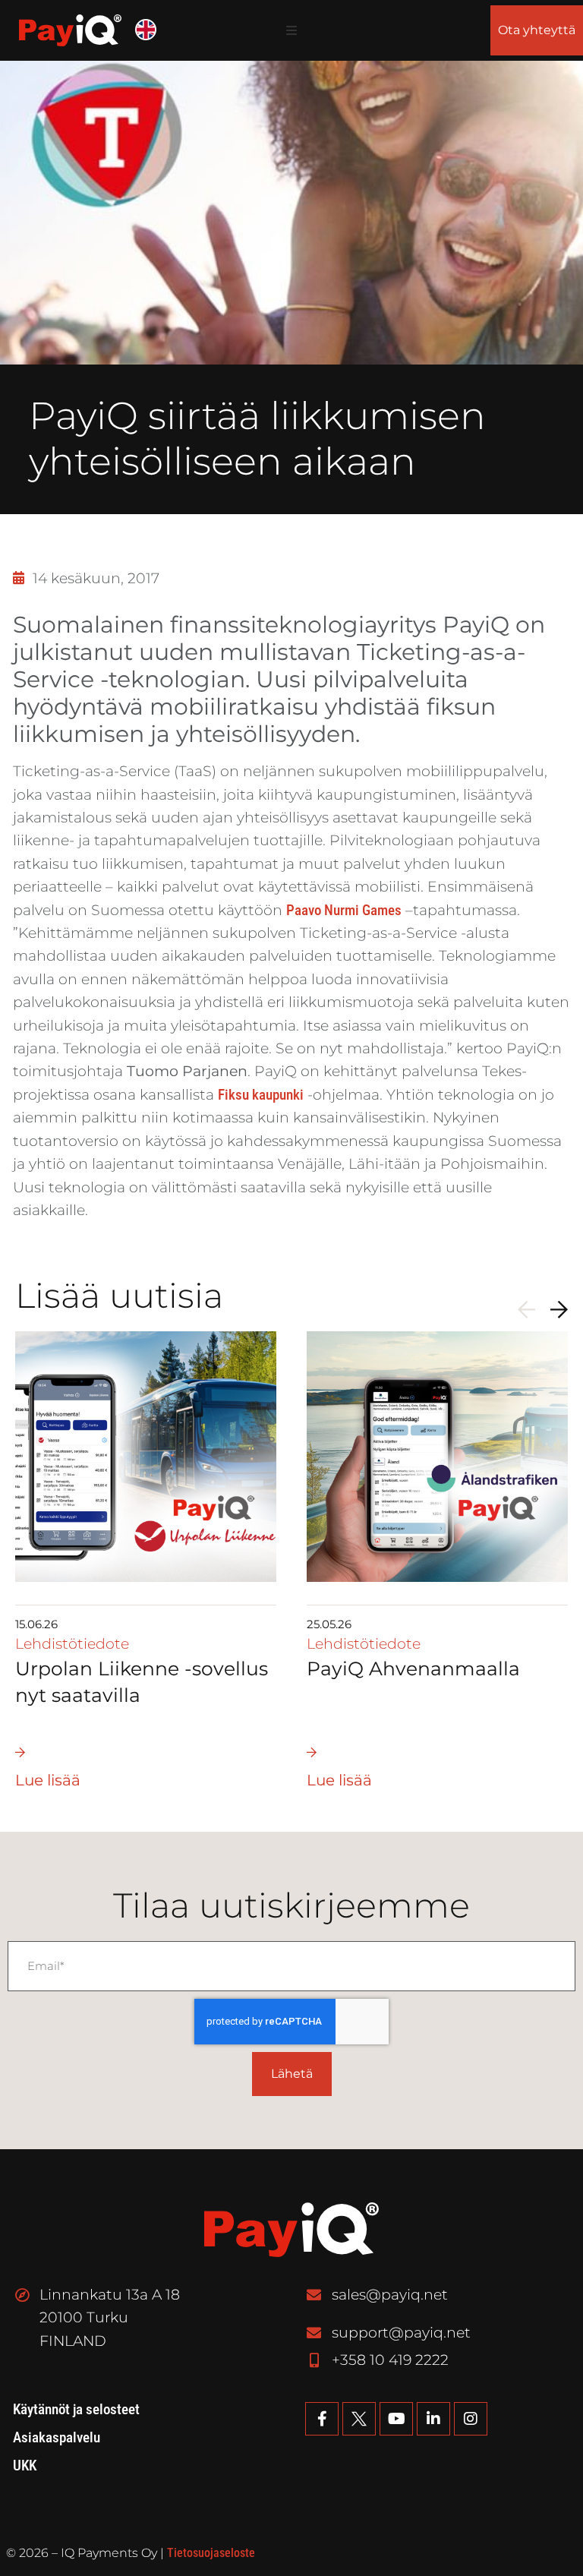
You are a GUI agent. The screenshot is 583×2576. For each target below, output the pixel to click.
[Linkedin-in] (433, 2419)
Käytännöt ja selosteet (76, 2410)
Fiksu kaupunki (261, 1095)
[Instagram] (471, 2419)
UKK (25, 2466)
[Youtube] (396, 2419)
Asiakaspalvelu (57, 2438)
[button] (291, 30)
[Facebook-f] (322, 2419)
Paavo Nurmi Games (344, 910)
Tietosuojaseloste (211, 2553)
